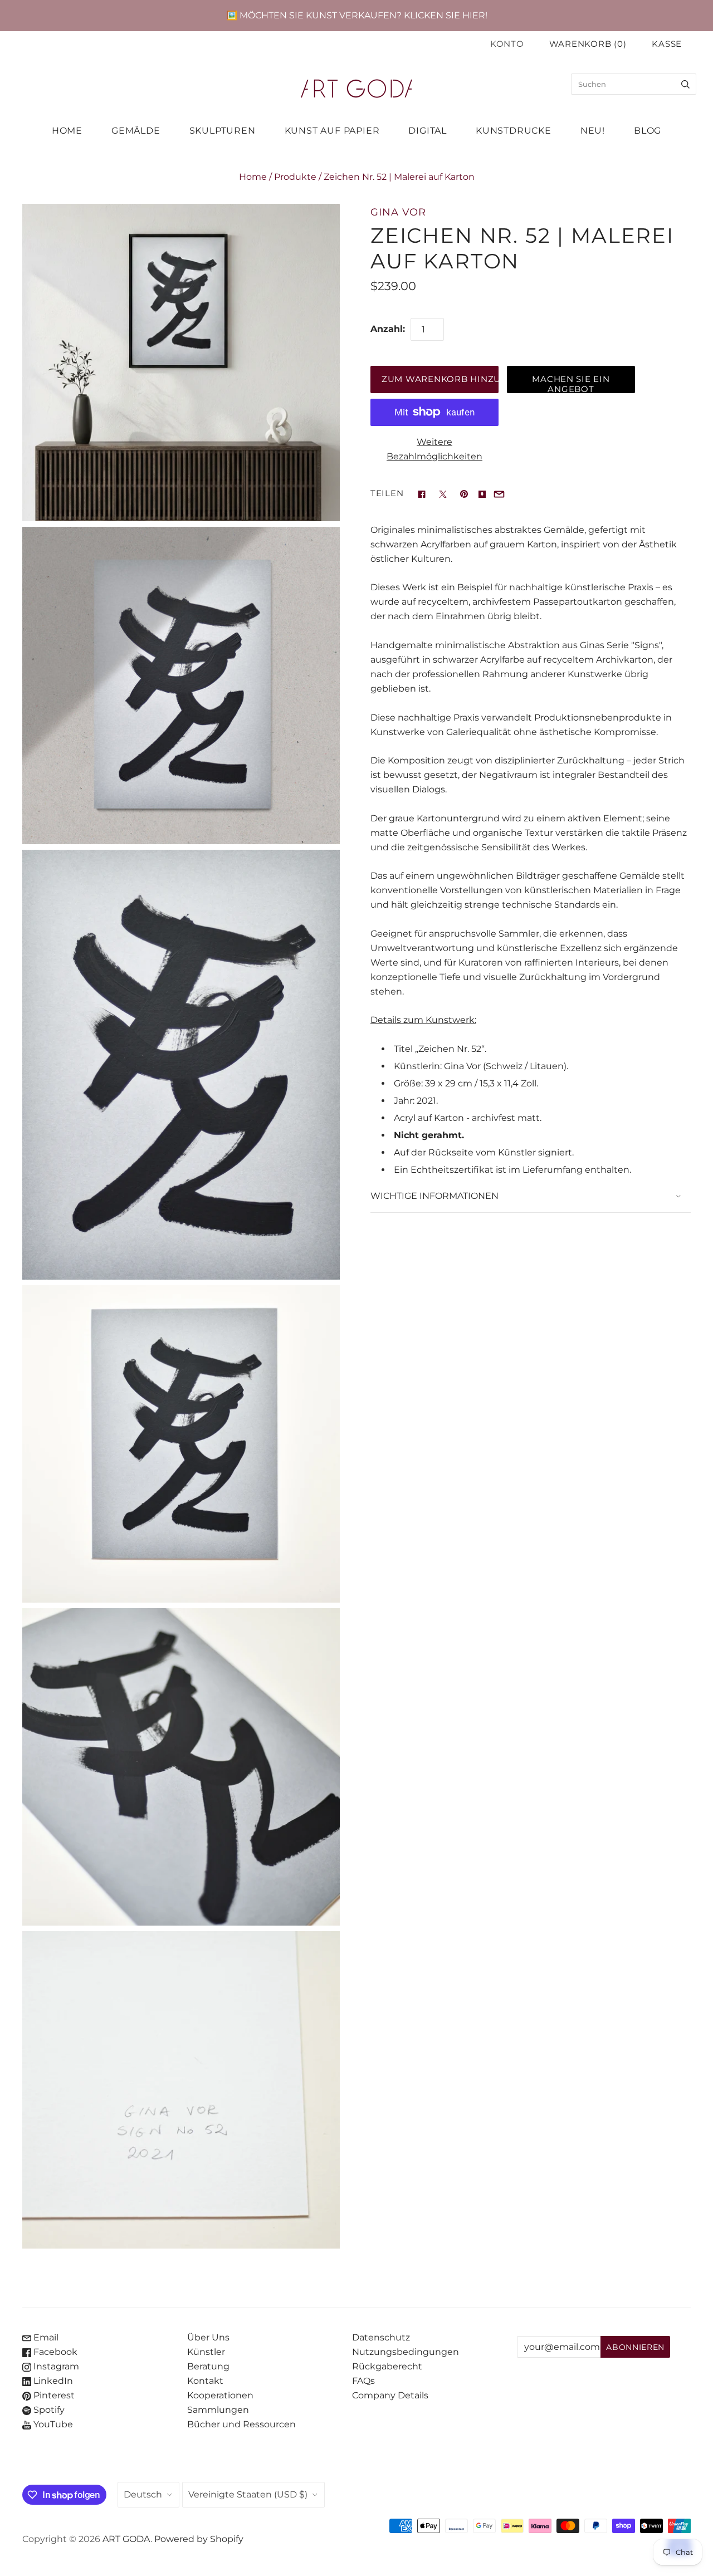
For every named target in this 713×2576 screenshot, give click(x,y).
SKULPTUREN (223, 131)
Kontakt (205, 2381)
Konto (507, 44)
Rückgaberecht (387, 2366)
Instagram (55, 2366)
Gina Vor (398, 212)
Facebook (54, 2352)
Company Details (390, 2395)
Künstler (206, 2352)
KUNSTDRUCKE (514, 131)
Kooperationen (220, 2395)
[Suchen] (685, 84)
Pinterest (53, 2395)
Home (253, 177)
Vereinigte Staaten (248, 2494)
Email (45, 2337)
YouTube (52, 2424)
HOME (67, 131)
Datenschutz (381, 2337)
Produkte (295, 177)
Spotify (48, 2410)
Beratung (208, 2366)
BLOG (648, 131)
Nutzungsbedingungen (406, 2352)
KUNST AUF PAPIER (332, 131)
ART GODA (126, 2539)
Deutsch (143, 2494)
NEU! (593, 131)
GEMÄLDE (136, 131)
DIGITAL (428, 131)
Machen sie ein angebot (571, 384)
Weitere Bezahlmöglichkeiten (434, 449)
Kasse (667, 44)
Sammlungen (218, 2410)
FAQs (363, 2381)
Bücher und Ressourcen (241, 2424)
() (588, 44)
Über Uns (208, 2337)
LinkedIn (52, 2381)
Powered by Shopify (199, 2539)
